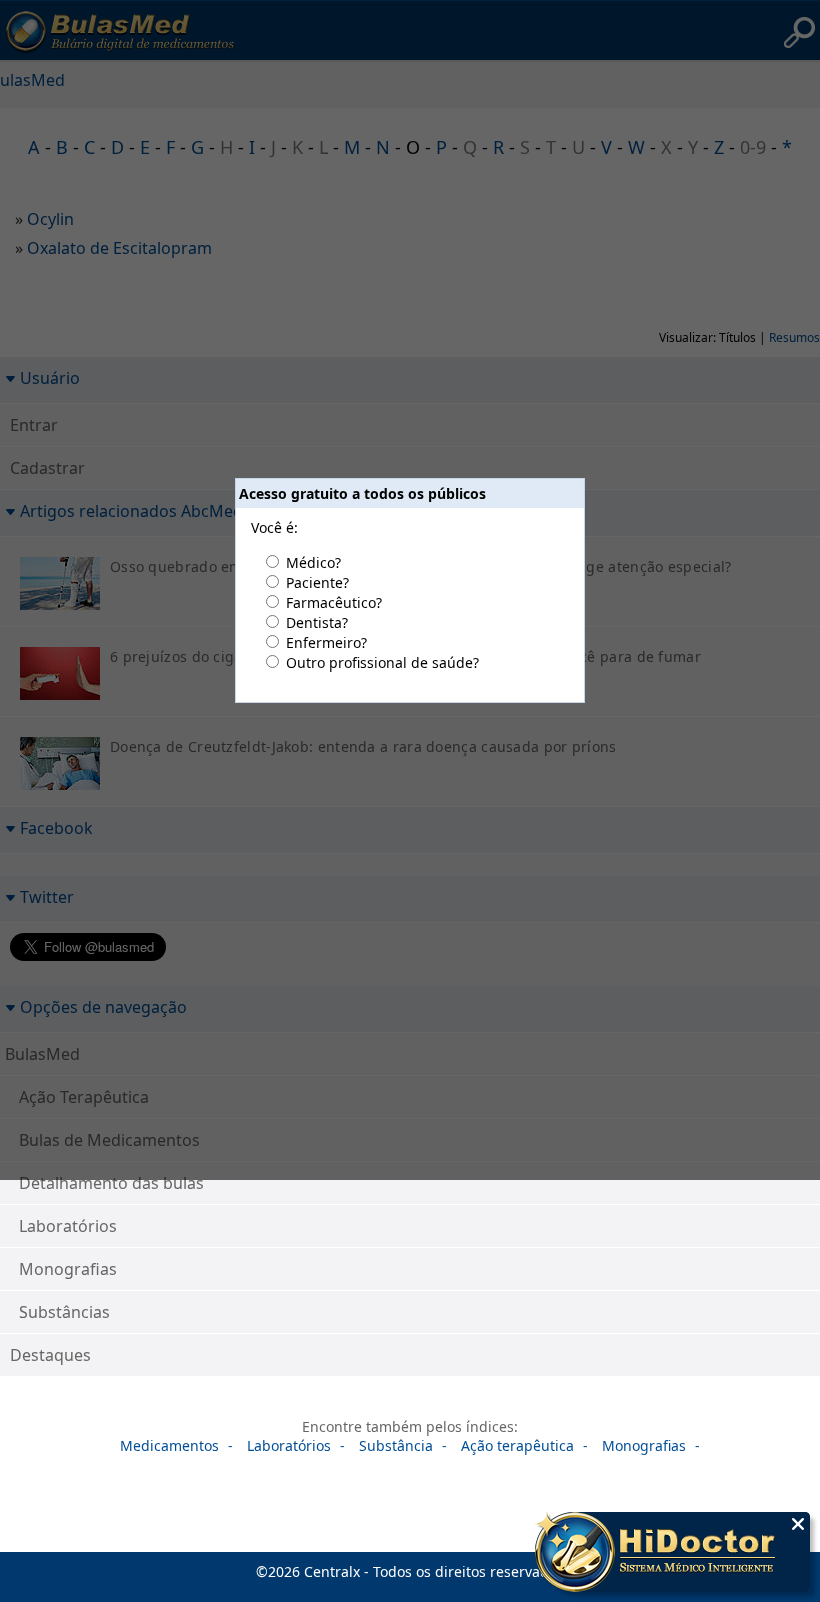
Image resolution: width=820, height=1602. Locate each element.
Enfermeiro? (326, 642)
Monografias (68, 1269)
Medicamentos (169, 1445)
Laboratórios (68, 1226)
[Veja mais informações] (672, 1554)
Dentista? (317, 622)
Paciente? (317, 582)
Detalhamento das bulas (111, 1183)
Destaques (50, 1355)
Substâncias (64, 1312)
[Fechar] (798, 1524)
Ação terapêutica (517, 1445)
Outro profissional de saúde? (382, 662)
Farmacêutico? (334, 602)
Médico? (313, 562)
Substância (396, 1445)
